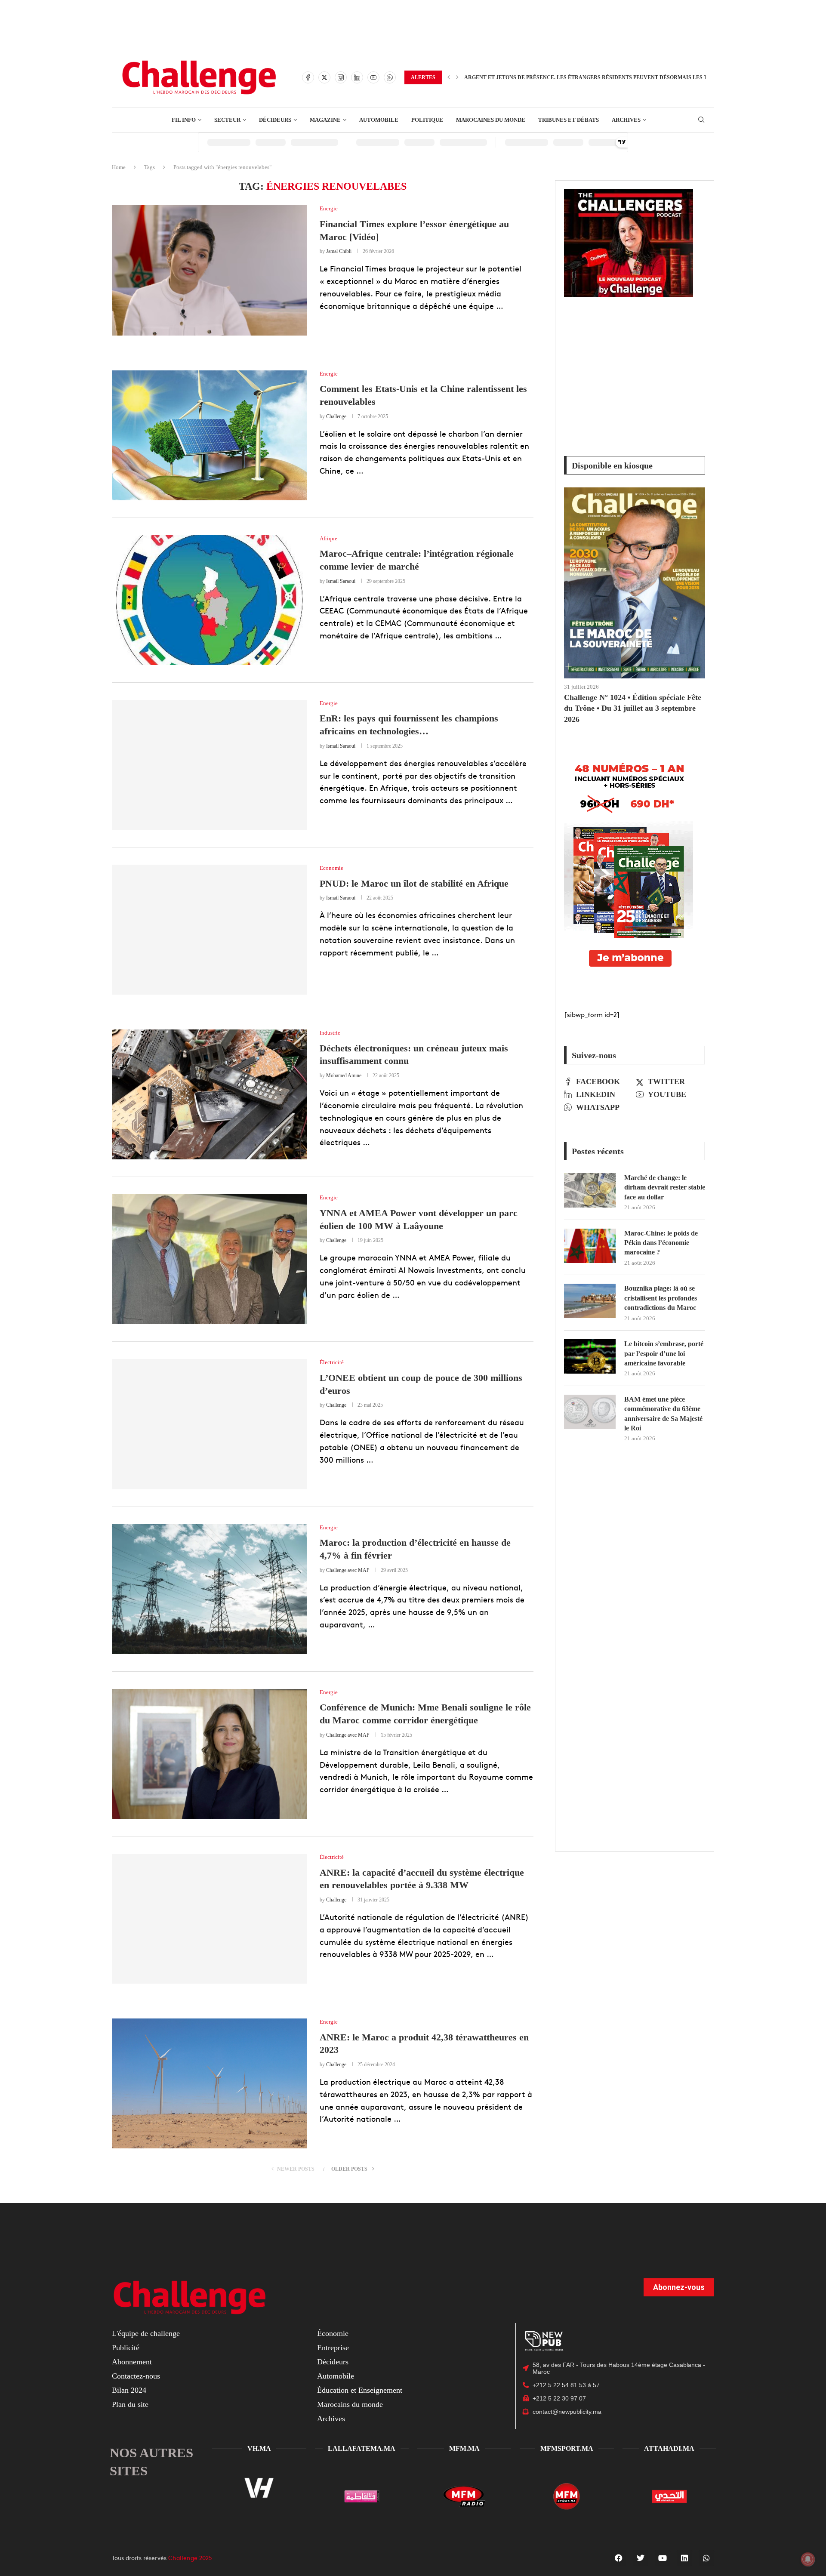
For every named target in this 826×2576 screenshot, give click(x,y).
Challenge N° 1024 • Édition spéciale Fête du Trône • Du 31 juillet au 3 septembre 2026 (633, 708)
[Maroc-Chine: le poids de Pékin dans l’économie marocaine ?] (590, 1246)
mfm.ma (464, 2448)
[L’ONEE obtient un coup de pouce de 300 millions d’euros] (209, 1424)
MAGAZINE (325, 120)
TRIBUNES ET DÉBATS (569, 120)
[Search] (701, 120)
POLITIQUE (427, 120)
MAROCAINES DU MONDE (491, 120)
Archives (331, 2419)
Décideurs (333, 2362)
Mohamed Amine (344, 1075)
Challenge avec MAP (348, 1570)
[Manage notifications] (808, 2559)
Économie (333, 2333)
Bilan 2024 (129, 2390)
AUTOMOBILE (379, 120)
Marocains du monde (350, 2404)
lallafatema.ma (362, 2448)
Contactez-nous (136, 2376)
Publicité (126, 2348)
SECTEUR (227, 120)
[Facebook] (308, 77)
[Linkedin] (357, 77)
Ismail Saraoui (341, 581)
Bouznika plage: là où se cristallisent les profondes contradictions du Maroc (661, 1298)
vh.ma (259, 2448)
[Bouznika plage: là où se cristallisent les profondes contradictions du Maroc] (590, 1301)
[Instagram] (341, 77)
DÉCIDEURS (275, 120)
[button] (449, 77)
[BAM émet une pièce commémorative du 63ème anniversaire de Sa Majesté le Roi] (590, 1412)
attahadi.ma (669, 2448)
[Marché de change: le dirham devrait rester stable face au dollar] (590, 1190)
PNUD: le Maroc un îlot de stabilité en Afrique (414, 883)
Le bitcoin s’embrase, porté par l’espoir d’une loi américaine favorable (664, 1353)
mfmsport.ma (567, 2448)
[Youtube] (373, 77)
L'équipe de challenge (146, 2333)
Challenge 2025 (190, 2558)
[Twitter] (324, 77)
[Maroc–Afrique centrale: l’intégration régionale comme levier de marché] (209, 600)
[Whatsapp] (390, 77)
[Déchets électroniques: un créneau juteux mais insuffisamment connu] (209, 1094)
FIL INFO (184, 120)
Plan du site (130, 2404)
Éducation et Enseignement (360, 2390)
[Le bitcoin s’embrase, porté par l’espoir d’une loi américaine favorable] (590, 1356)
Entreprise (333, 2348)
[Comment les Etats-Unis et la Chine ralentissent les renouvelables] (209, 435)
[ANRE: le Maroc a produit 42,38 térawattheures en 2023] (209, 2083)
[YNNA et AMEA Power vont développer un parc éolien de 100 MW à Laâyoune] (209, 1259)
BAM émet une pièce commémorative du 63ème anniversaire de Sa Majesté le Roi (663, 1414)
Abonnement (132, 2362)
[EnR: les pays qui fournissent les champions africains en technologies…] (209, 765)
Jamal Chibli (339, 251)
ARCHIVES (626, 120)
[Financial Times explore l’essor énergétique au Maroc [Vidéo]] (209, 270)
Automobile (336, 2376)
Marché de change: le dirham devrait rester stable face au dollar (665, 1187)
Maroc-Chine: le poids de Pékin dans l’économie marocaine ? (661, 1243)
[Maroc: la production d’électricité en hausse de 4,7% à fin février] (209, 1589)
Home (119, 167)
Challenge (336, 416)
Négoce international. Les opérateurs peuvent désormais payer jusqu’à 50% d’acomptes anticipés (613, 77)
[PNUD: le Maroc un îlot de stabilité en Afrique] (209, 930)
